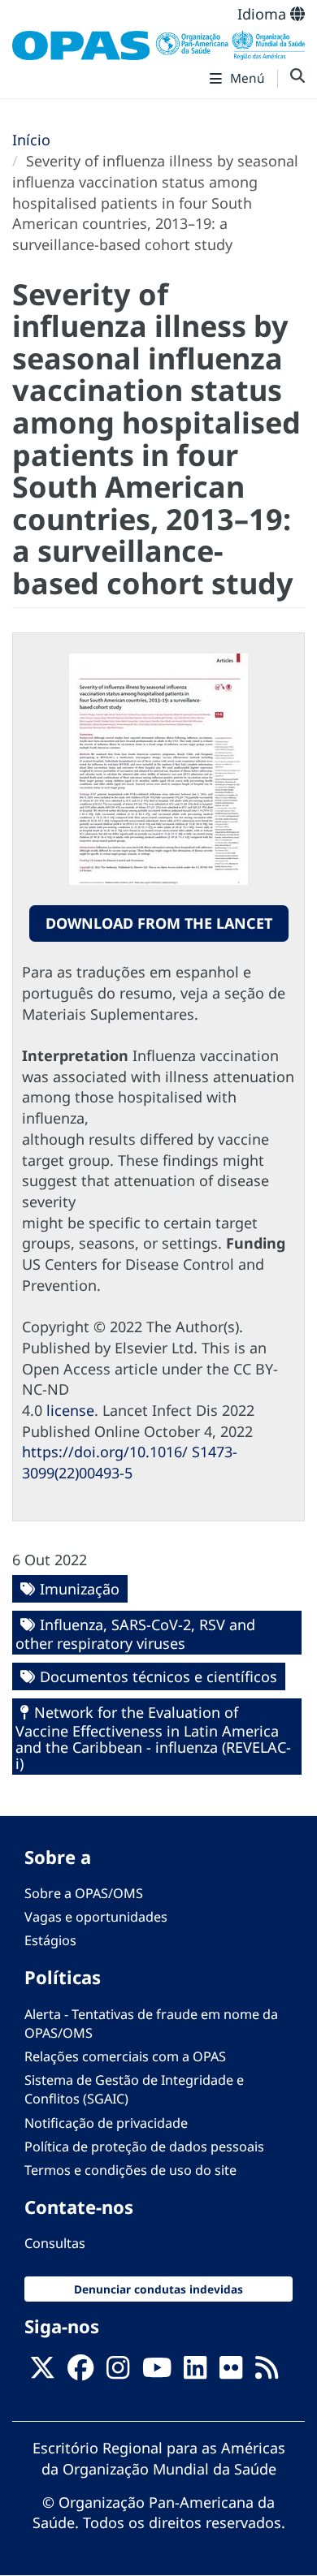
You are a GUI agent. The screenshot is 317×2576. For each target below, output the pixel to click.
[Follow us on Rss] (267, 2372)
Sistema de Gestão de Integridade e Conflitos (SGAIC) (134, 2089)
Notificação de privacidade (106, 2123)
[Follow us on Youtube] (157, 2372)
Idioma (264, 14)
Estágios (50, 1940)
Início (31, 140)
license (70, 1410)
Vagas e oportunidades (96, 1917)
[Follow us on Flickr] (231, 2372)
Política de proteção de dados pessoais (144, 2147)
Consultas (55, 2243)
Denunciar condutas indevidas (158, 2289)
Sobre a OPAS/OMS (84, 1893)
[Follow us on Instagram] (118, 2372)
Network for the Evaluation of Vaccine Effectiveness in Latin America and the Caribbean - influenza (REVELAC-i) (153, 1738)
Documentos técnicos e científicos (158, 1676)
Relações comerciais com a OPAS (125, 2056)
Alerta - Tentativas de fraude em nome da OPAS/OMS (151, 2024)
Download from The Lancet (159, 923)
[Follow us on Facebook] (80, 2372)
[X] (42, 2372)
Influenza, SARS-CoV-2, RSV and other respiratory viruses (135, 1634)
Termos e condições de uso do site (130, 2170)
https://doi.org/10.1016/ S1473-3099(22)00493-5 (130, 1462)
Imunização (80, 1589)
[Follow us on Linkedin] (195, 2372)
